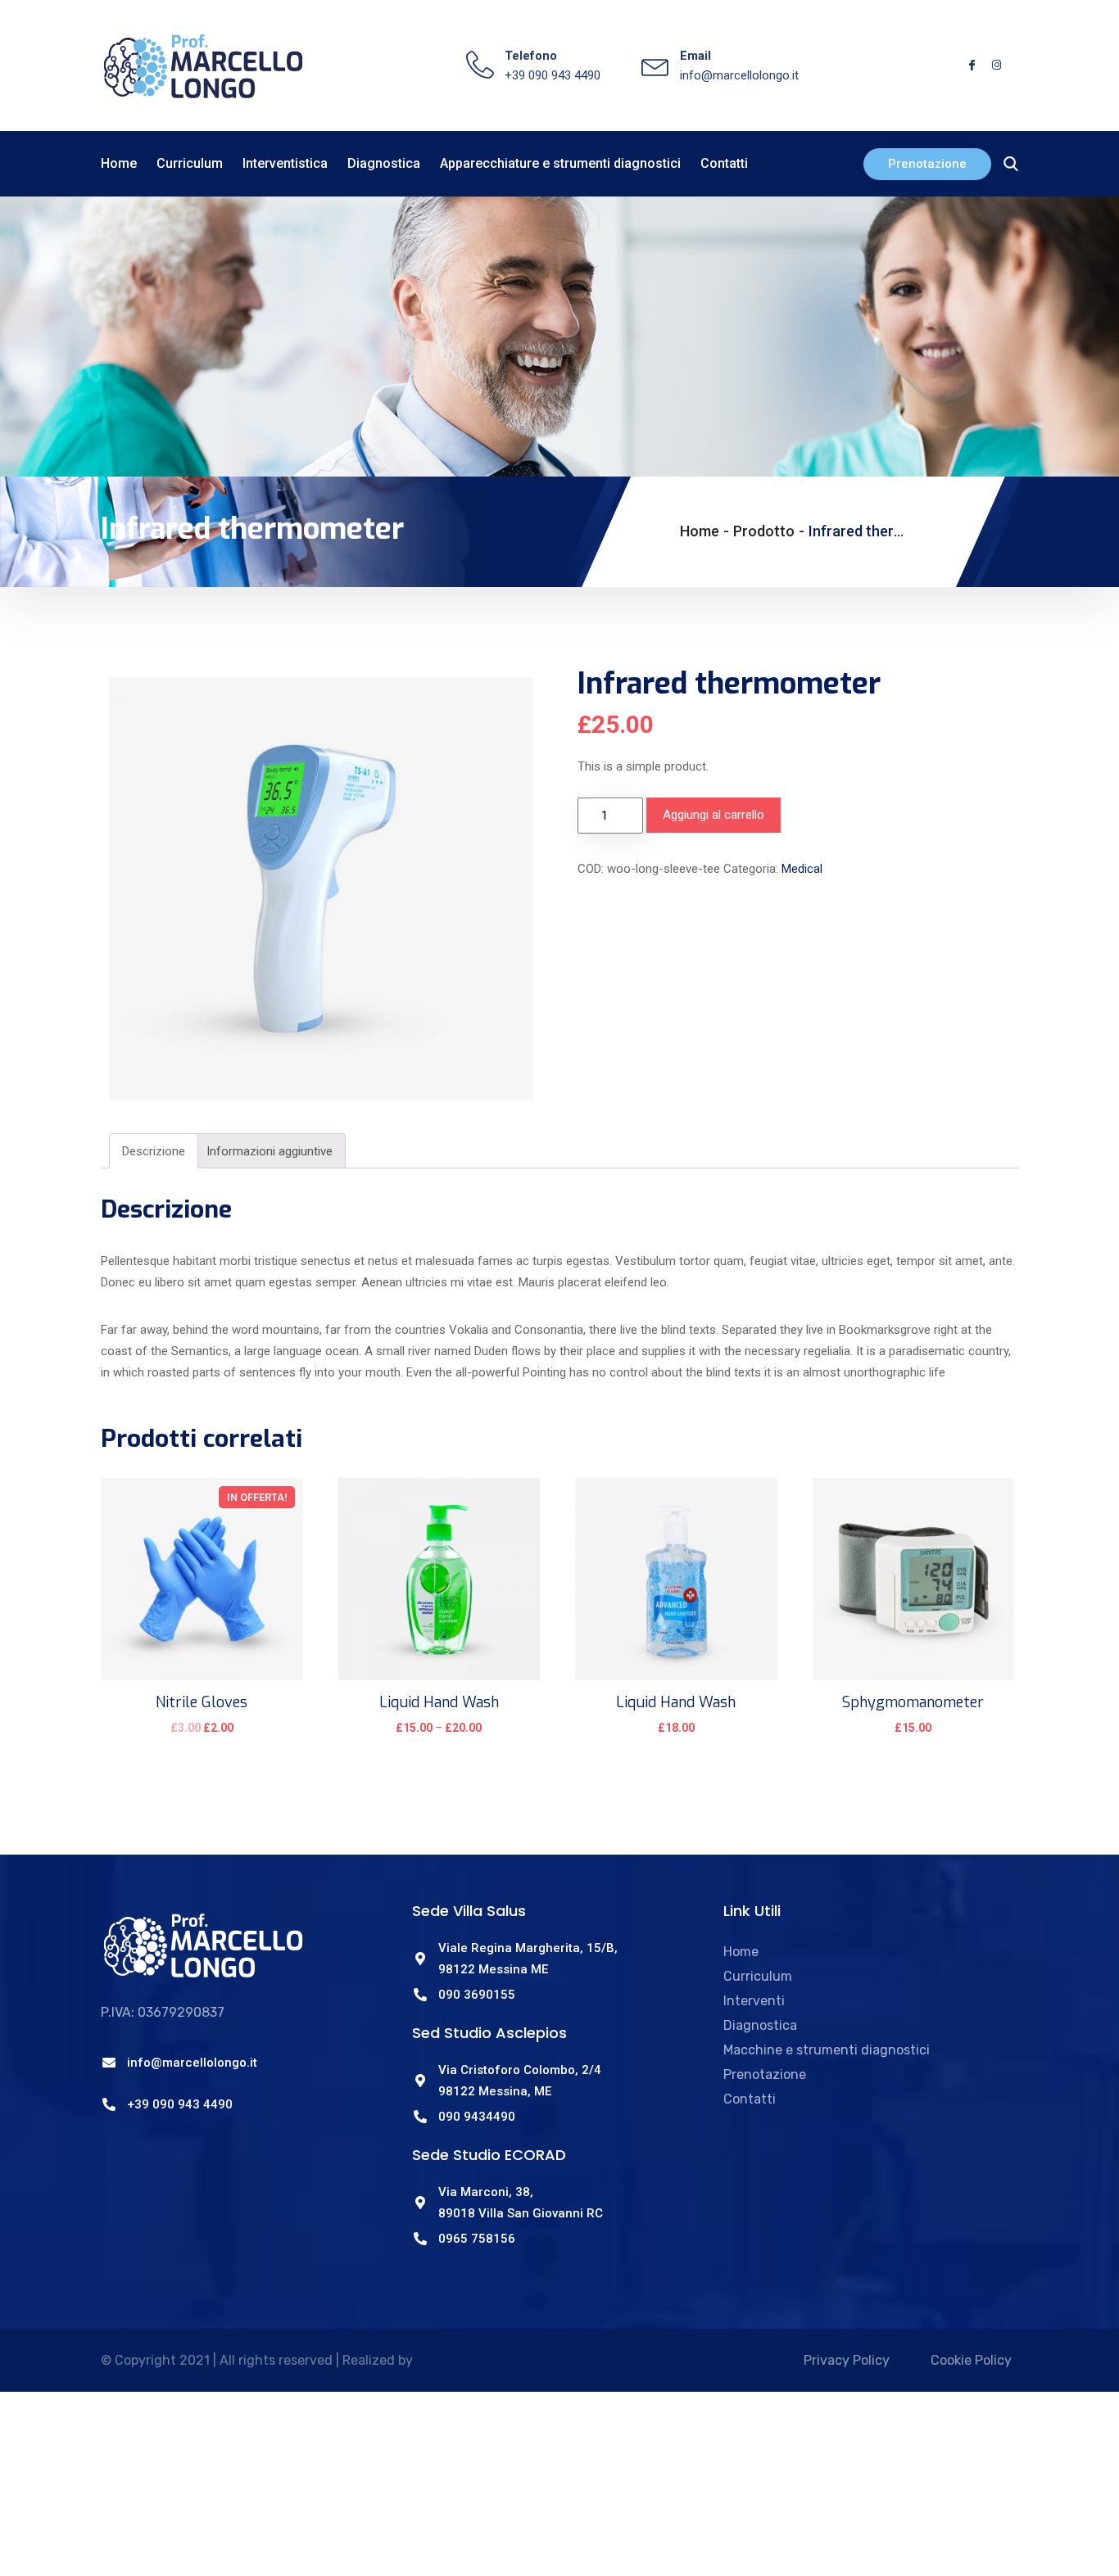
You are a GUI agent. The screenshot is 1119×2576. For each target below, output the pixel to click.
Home (119, 163)
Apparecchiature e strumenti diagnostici (560, 163)
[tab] (154, 1151)
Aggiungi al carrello (714, 815)
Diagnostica (384, 163)
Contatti (724, 163)
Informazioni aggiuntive (270, 1151)
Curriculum (190, 163)
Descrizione (154, 1151)
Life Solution (456, 2360)
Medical (802, 869)
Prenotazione (927, 164)
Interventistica (285, 163)
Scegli (439, 1738)
